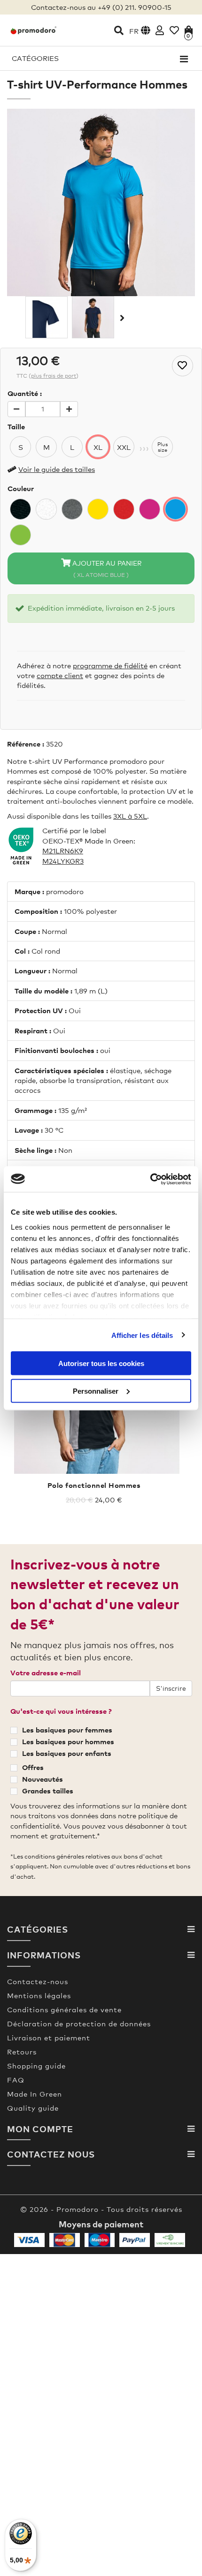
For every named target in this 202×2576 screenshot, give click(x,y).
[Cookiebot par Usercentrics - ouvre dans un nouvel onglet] (150, 1179)
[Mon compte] (160, 30)
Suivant (121, 318)
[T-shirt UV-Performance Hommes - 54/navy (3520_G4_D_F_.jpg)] (47, 317)
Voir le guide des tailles (57, 469)
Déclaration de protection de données (79, 2023)
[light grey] (72, 509)
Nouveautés (43, 1779)
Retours (22, 2052)
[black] (20, 509)
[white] (46, 509)
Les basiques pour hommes (68, 1741)
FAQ (16, 2080)
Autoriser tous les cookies (101, 1363)
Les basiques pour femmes (67, 1730)
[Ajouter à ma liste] (183, 366)
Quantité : (25, 393)
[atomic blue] (175, 509)
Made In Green (35, 2094)
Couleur (21, 488)
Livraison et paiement (49, 2038)
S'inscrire (171, 1688)
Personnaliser (96, 1391)
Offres (33, 1767)
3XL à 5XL (130, 816)
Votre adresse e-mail (46, 1673)
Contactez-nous (38, 1981)
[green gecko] (20, 535)
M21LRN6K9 (63, 851)
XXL (124, 447)
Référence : (26, 744)
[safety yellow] (98, 509)
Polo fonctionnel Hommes (94, 1485)
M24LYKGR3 (63, 861)
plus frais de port (54, 376)
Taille (16, 426)
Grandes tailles (48, 1791)
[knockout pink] (150, 509)
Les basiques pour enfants (67, 1753)
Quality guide (33, 2108)
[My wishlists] (174, 30)
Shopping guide (36, 2066)
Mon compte (40, 2129)
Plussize (163, 447)
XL (98, 447)
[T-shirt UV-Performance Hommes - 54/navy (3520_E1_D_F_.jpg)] (93, 317)
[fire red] (124, 509)
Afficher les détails (142, 1335)
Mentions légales (39, 1995)
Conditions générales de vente (64, 2009)
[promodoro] (34, 30)
